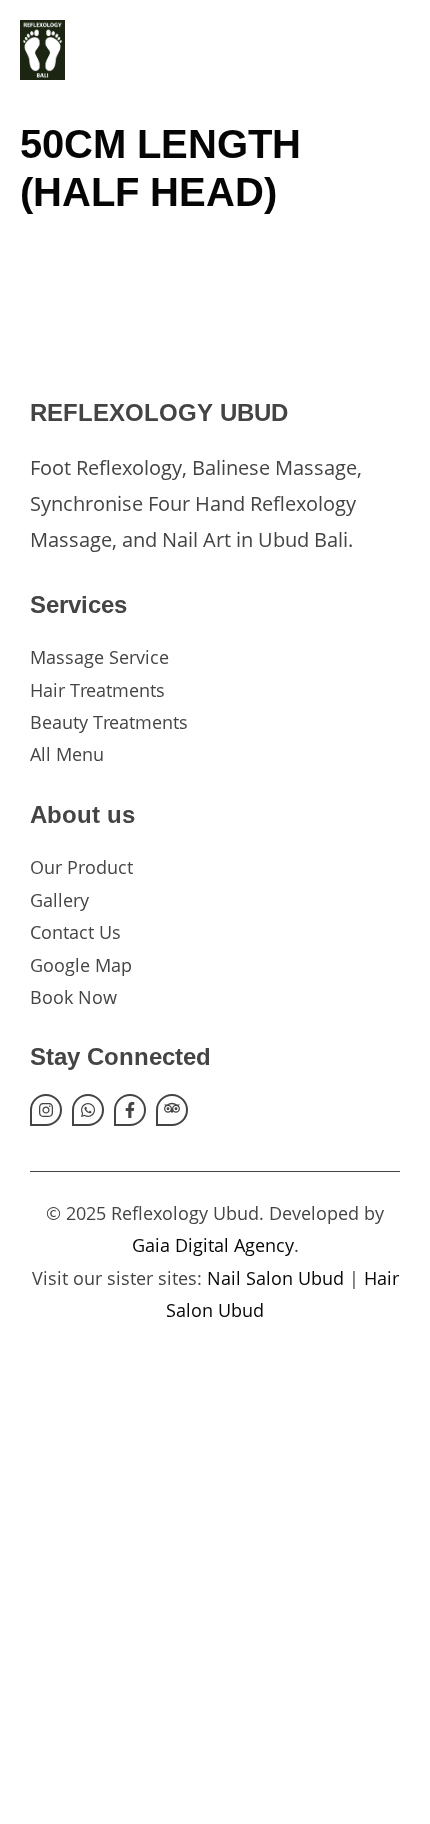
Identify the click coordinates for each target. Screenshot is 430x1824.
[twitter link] (88, 1110)
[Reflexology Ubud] (37, 50)
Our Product (81, 867)
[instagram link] (46, 1110)
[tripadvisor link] (172, 1110)
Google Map (81, 965)
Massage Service (99, 657)
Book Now (73, 997)
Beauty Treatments (109, 722)
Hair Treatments (97, 690)
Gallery (59, 900)
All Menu (67, 754)
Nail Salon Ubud (275, 1278)
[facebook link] (130, 1110)
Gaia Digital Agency (213, 1245)
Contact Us (75, 932)
